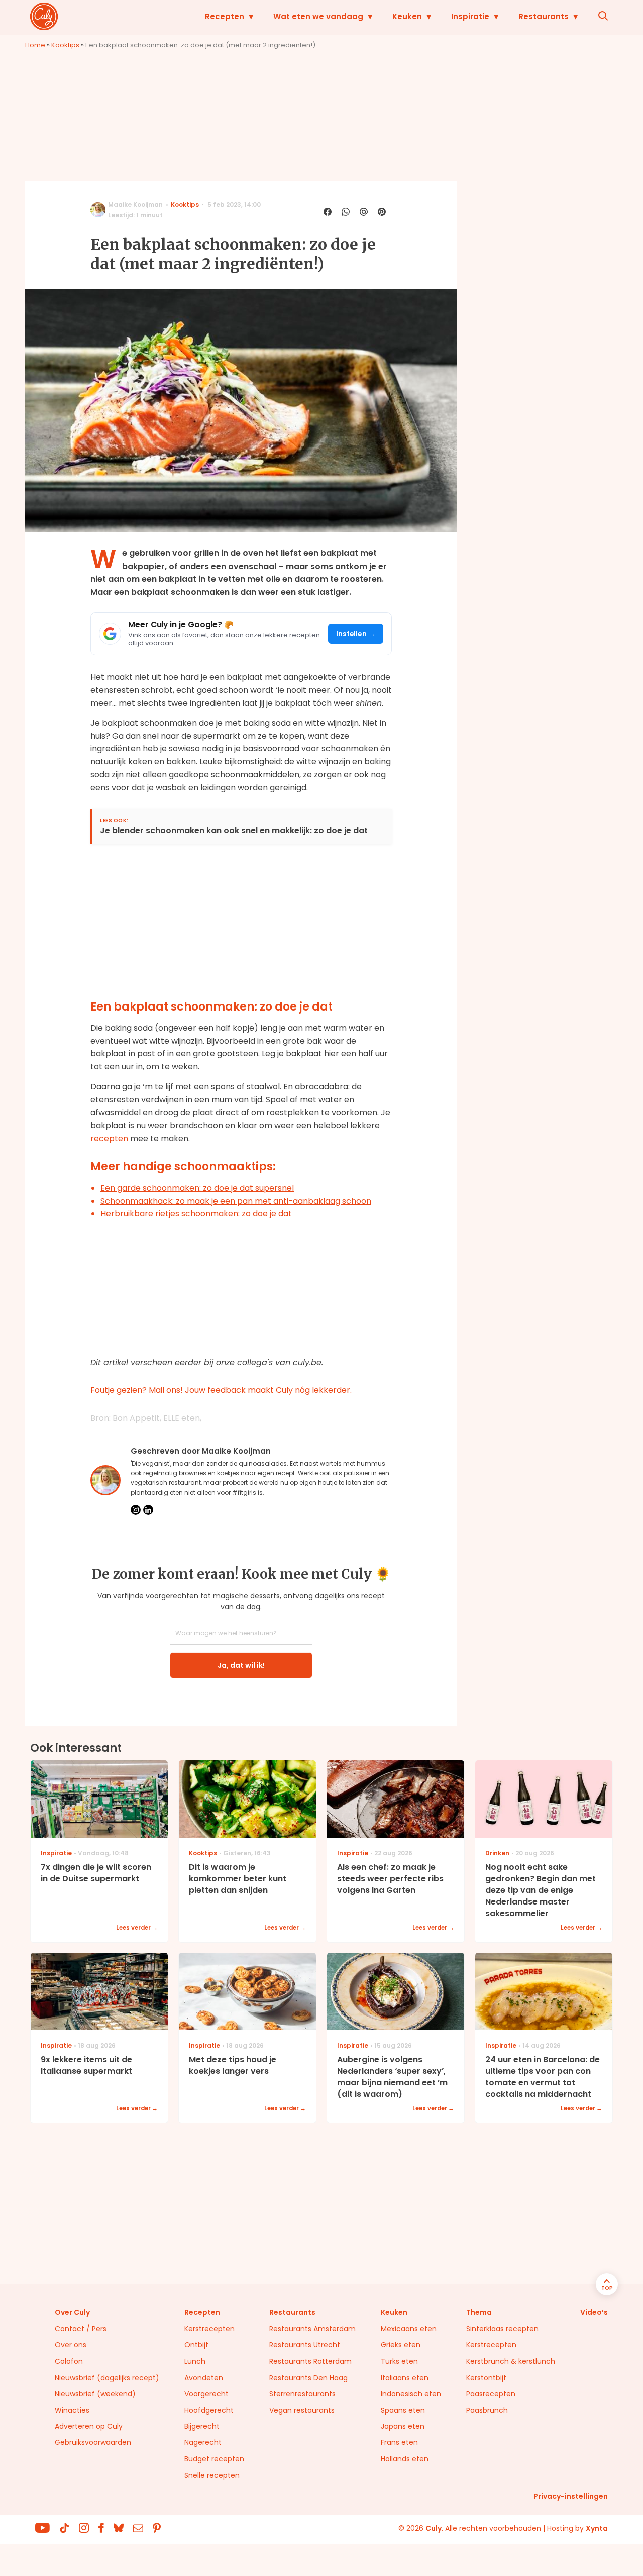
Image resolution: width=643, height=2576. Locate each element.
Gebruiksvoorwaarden (93, 2442)
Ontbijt (196, 2345)
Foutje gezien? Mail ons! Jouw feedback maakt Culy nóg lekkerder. (221, 1390)
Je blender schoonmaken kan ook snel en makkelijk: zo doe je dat (234, 831)
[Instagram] (136, 1510)
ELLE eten (182, 1418)
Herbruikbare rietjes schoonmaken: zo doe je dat (196, 1214)
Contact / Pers (81, 2329)
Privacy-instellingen (571, 2496)
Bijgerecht (202, 2426)
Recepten (225, 16)
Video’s (594, 2312)
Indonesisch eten (411, 2394)
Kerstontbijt (486, 2378)
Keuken (407, 16)
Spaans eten (403, 2410)
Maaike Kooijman (135, 205)
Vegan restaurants (302, 2410)
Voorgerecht (206, 2394)
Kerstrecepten (209, 2329)
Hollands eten (405, 2459)
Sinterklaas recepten (502, 2329)
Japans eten (403, 2426)
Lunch (195, 2361)
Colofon (69, 2361)
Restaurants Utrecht (305, 2345)
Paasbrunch (487, 2410)
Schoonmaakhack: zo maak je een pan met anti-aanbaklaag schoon (236, 1201)
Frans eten (399, 2442)
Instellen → (356, 634)
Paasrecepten (491, 2394)
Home (35, 45)
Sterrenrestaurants (302, 2394)
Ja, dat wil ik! (241, 1665)
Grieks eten (401, 2345)
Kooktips (65, 45)
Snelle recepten (212, 2475)
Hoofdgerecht (209, 2410)
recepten (109, 1138)
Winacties (72, 2410)
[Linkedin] (148, 1510)
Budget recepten (214, 2459)
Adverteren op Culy (89, 2426)
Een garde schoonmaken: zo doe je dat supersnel (197, 1188)
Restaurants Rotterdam (310, 2361)
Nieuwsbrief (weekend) (95, 2394)
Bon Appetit (136, 1418)
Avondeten (204, 2378)
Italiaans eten (405, 2378)
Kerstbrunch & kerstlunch (511, 2361)
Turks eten (399, 2361)
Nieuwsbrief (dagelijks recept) (107, 2378)
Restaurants (544, 16)
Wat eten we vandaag (318, 16)
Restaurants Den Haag (308, 2378)
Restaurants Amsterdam (312, 2329)
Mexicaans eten (409, 2329)
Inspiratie (470, 16)
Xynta (597, 2528)
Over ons (71, 2345)
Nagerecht (203, 2442)
